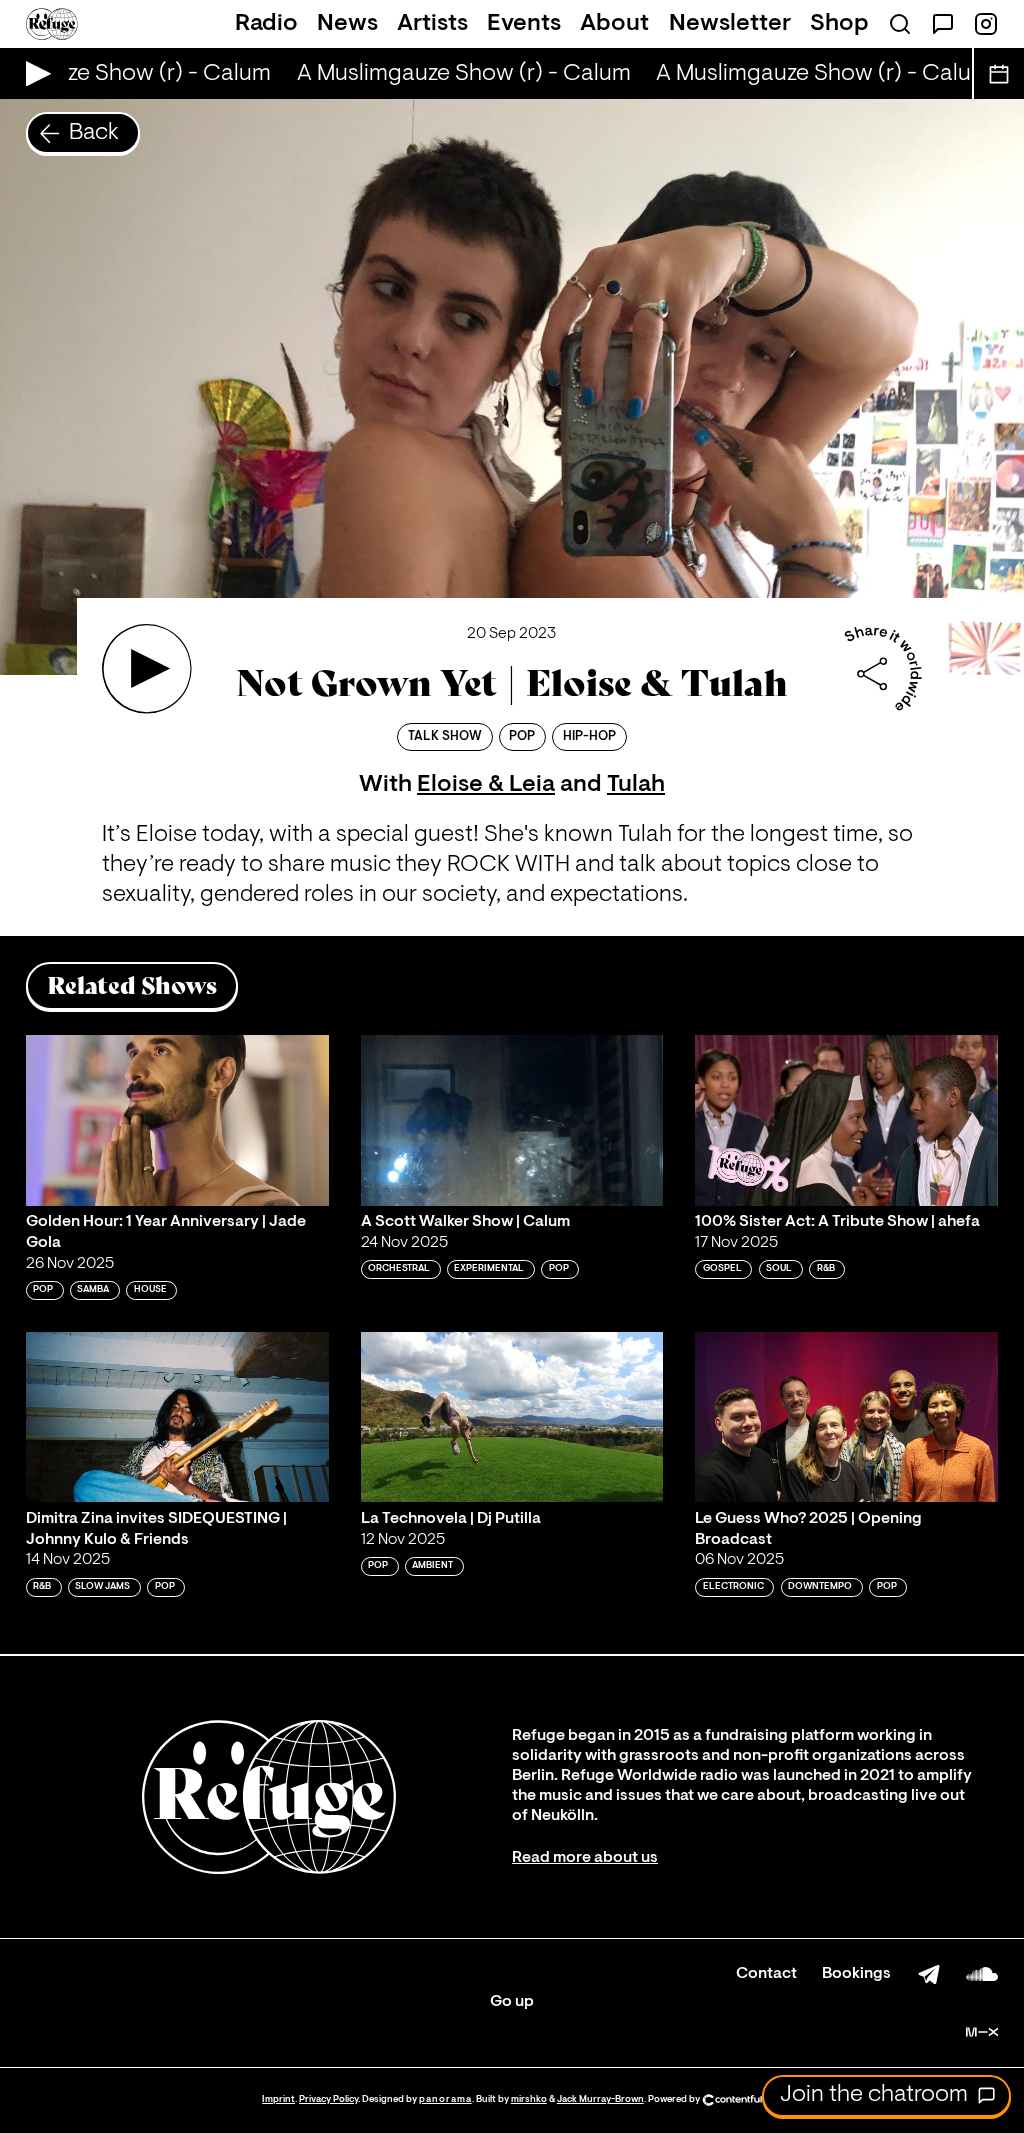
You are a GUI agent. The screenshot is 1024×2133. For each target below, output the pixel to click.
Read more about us (585, 1858)
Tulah (636, 785)
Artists (432, 24)
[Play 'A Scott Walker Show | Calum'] (512, 1120)
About (614, 24)
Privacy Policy (328, 2099)
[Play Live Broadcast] (33, 73)
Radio (266, 24)
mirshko (529, 2099)
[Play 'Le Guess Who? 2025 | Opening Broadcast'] (846, 1417)
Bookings (856, 1974)
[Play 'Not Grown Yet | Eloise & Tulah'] (147, 669)
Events (524, 24)
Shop (839, 24)
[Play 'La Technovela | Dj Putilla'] (512, 1417)
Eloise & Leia (486, 785)
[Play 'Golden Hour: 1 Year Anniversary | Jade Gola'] (177, 1120)
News (347, 24)
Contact (766, 1974)
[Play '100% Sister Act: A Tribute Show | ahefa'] (846, 1120)
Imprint (278, 2099)
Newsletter (730, 24)
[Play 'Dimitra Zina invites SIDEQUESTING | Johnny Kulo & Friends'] (177, 1417)
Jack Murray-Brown (600, 2099)
